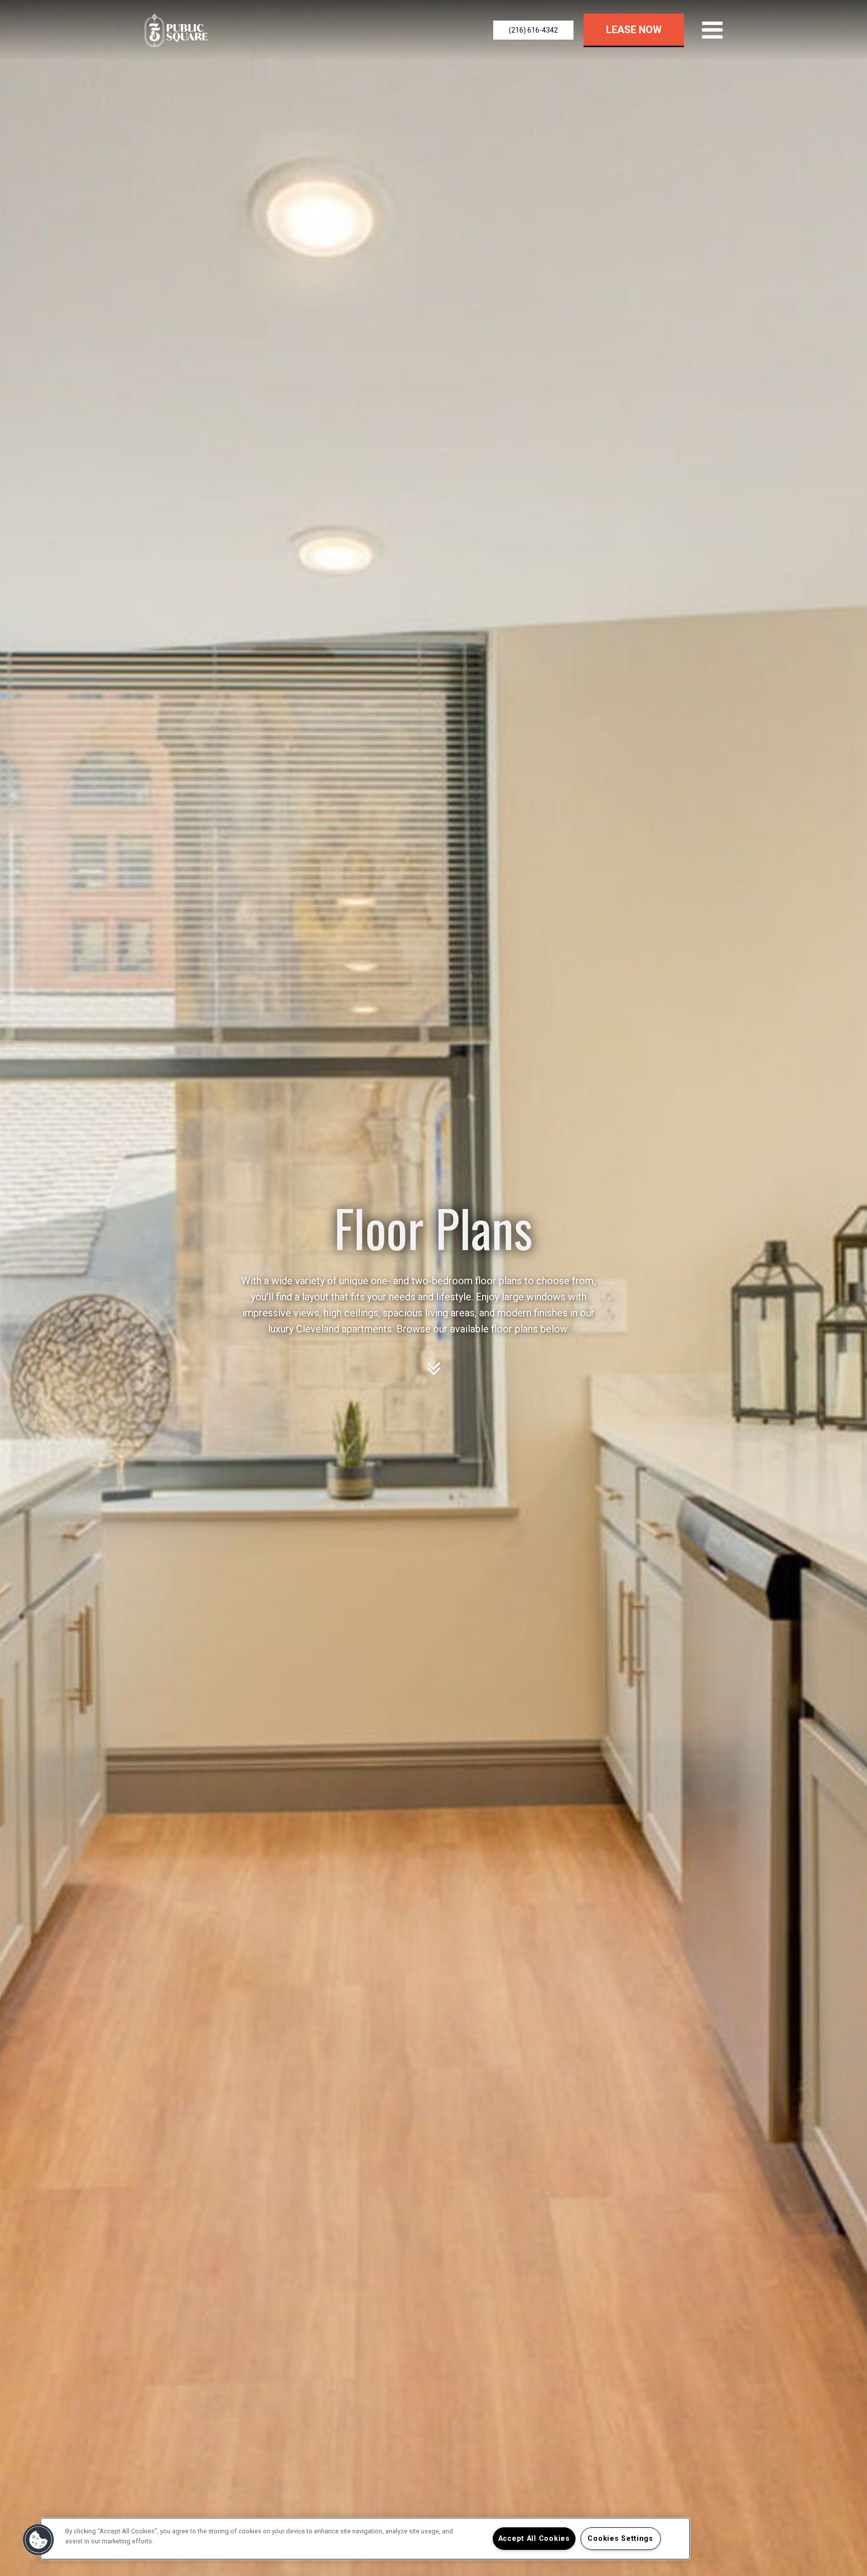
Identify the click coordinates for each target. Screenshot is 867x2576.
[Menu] (710, 30)
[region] (365, 2539)
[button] (533, 30)
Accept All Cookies (534, 2539)
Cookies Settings (620, 2539)
